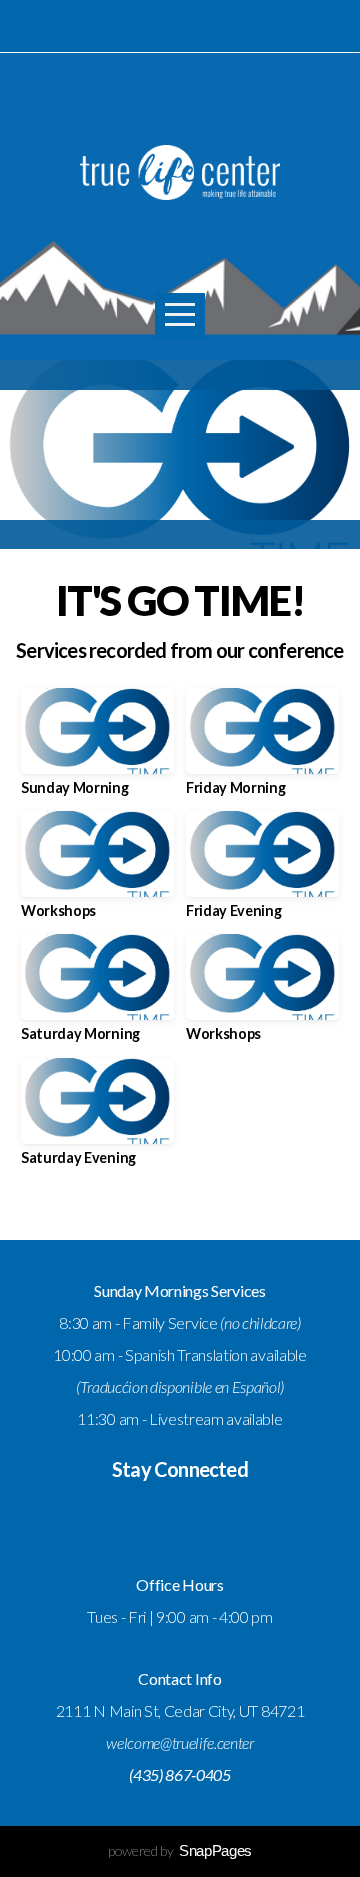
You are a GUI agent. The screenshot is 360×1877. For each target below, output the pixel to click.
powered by (180, 1850)
